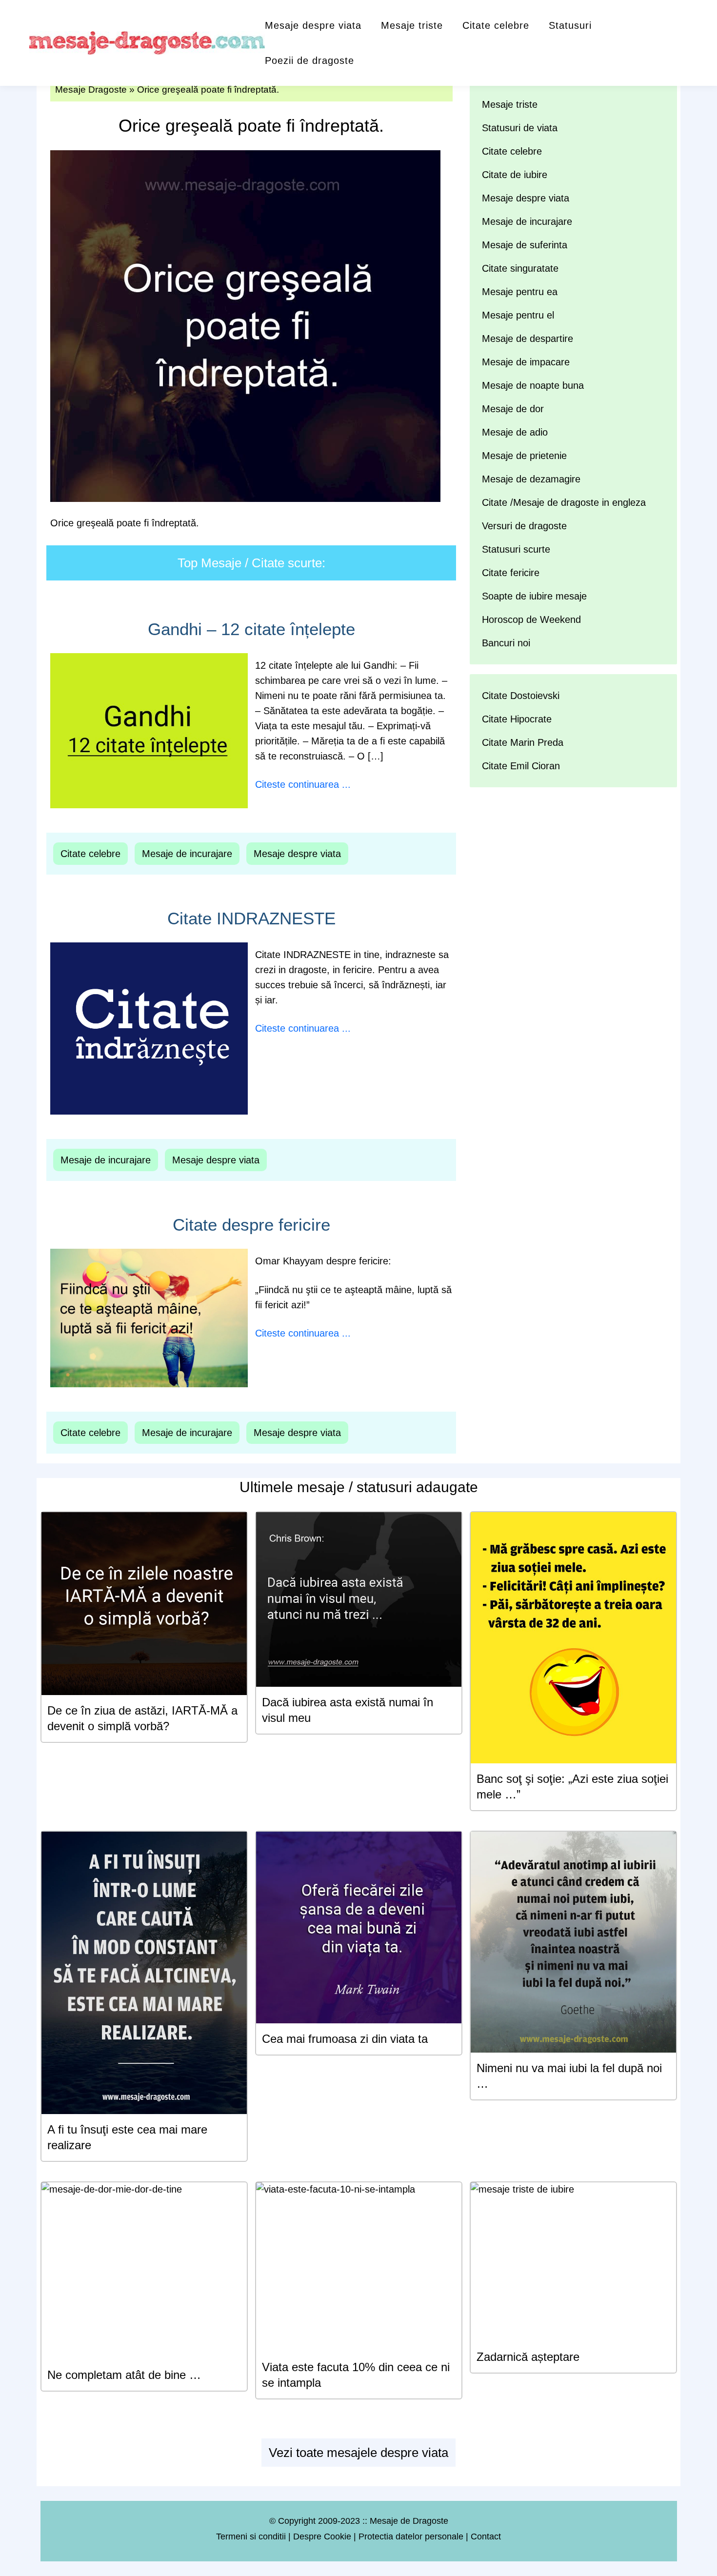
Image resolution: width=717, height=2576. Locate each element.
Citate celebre (496, 25)
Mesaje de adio (515, 432)
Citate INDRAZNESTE (251, 918)
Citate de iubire (515, 175)
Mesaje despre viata (313, 25)
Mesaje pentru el (518, 315)
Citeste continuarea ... (303, 784)
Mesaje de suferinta (525, 245)
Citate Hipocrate (517, 719)
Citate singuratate (520, 268)
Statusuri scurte (516, 549)
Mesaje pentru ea (520, 292)
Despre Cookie (322, 2536)
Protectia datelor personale (411, 2536)
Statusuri (570, 25)
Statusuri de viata (520, 128)
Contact (486, 2536)
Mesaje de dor (513, 409)
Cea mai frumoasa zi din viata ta (345, 2039)
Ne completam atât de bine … (124, 2375)
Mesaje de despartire (528, 339)
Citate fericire (511, 573)
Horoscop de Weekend (531, 619)
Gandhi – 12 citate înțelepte (251, 629)
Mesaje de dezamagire (531, 479)
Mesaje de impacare (526, 362)
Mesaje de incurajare (187, 854)
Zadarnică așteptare (528, 2357)
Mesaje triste (412, 25)
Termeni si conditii (251, 2536)
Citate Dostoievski (521, 696)
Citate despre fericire (251, 1225)
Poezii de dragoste (309, 60)
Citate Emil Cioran (521, 766)
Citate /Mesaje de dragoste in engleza (564, 502)
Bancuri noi (506, 643)
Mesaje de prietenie (524, 456)
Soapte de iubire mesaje (534, 596)
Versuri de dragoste (524, 526)
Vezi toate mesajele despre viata (358, 2453)
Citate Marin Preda (523, 742)
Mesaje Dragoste (91, 90)
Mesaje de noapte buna (533, 385)
